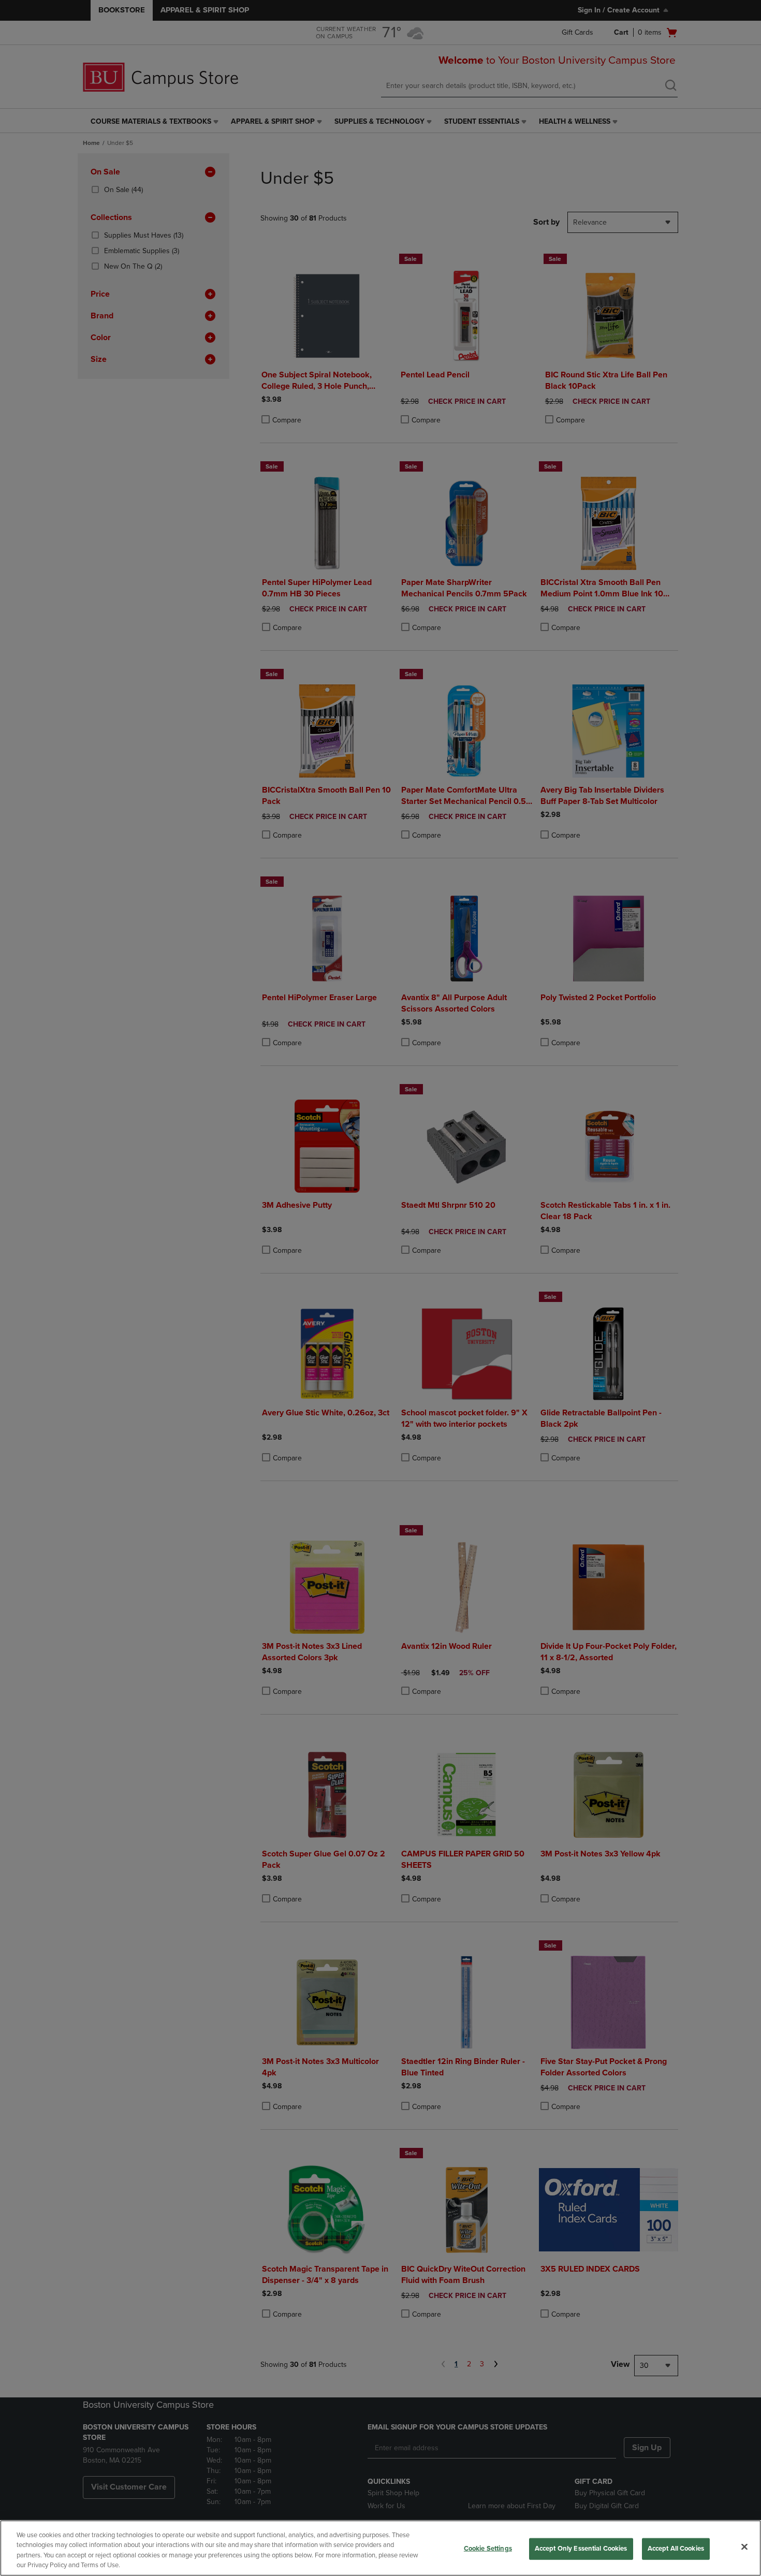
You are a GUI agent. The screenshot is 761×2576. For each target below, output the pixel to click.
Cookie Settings (488, 2549)
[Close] (744, 2546)
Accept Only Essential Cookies (581, 2549)
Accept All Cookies (676, 2549)
